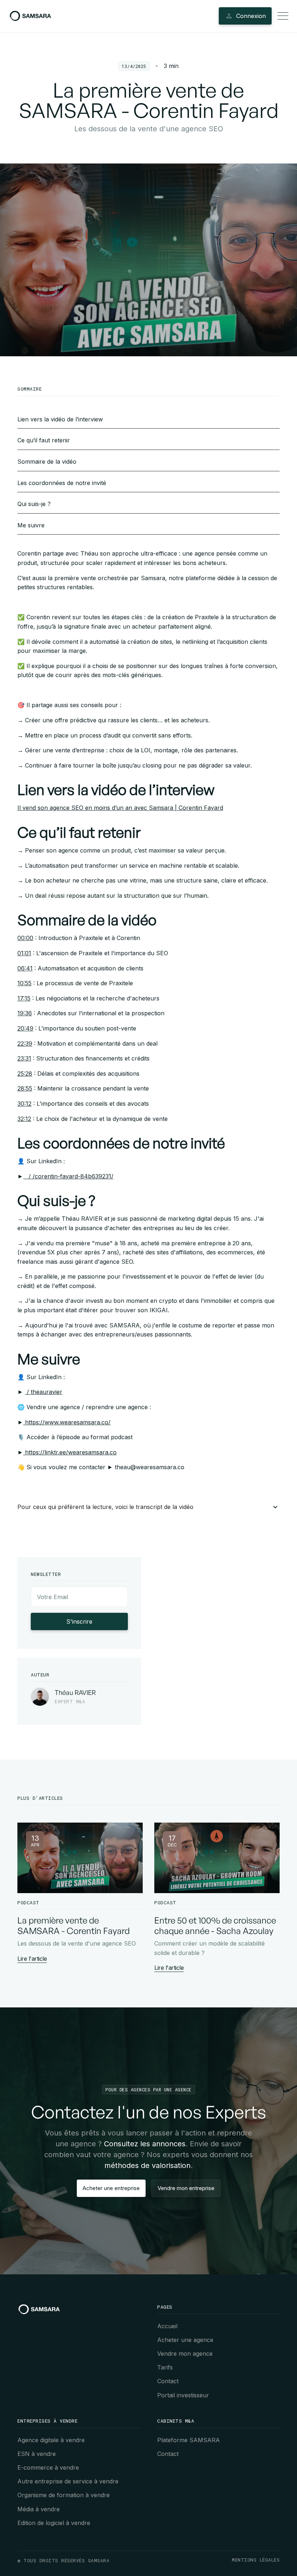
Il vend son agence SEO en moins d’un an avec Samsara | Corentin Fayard (120, 808)
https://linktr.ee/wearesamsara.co (70, 1452)
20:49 (25, 1028)
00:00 (25, 938)
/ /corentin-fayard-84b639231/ (68, 1176)
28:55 (25, 1088)
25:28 (25, 1074)
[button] (148, 1507)
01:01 (24, 953)
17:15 (24, 998)
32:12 (24, 1119)
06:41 (25, 968)
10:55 (24, 983)
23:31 (24, 1058)
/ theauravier (44, 1392)
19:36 (25, 1013)
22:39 (25, 1043)
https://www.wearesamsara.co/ (67, 1422)
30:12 (24, 1104)
